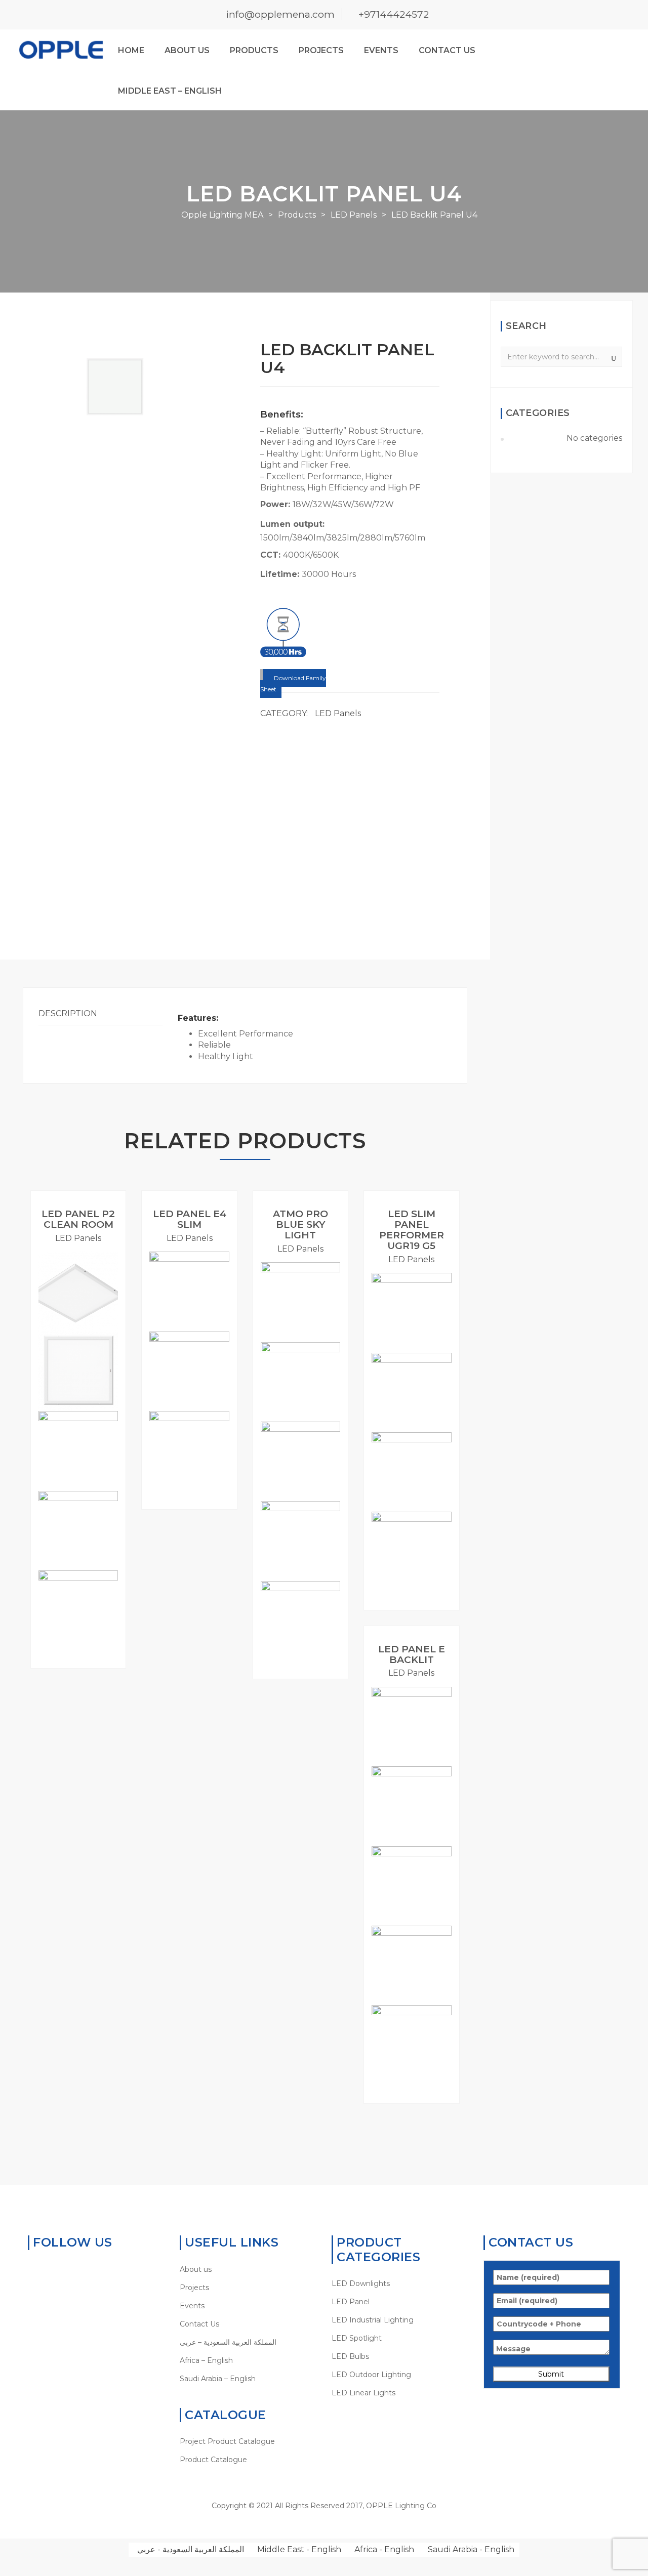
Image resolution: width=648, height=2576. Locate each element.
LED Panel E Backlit (412, 1654)
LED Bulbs (350, 2356)
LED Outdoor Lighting (371, 2375)
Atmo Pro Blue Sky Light (300, 1224)
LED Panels (338, 713)
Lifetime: (281, 574)
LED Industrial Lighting (373, 2320)
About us (187, 50)
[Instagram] (95, 2269)
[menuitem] (248, 2342)
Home (131, 50)
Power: (276, 504)
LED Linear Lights (363, 2393)
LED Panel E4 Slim (190, 1219)
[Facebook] (48, 2269)
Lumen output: (294, 524)
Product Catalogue (213, 2460)
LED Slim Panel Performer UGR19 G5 (412, 1230)
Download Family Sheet (293, 683)
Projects (321, 50)
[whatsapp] (33, 2269)
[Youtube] (80, 2269)
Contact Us (447, 50)
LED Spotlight (357, 2338)
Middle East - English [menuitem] (299, 2549)
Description (68, 1013)
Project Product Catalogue (227, 2441)
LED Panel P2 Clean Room (78, 1219)
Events (381, 50)
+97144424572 (394, 14)
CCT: (272, 555)
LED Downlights (361, 2283)
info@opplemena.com (280, 14)
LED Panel (351, 2302)
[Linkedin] (64, 2269)
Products (254, 50)
